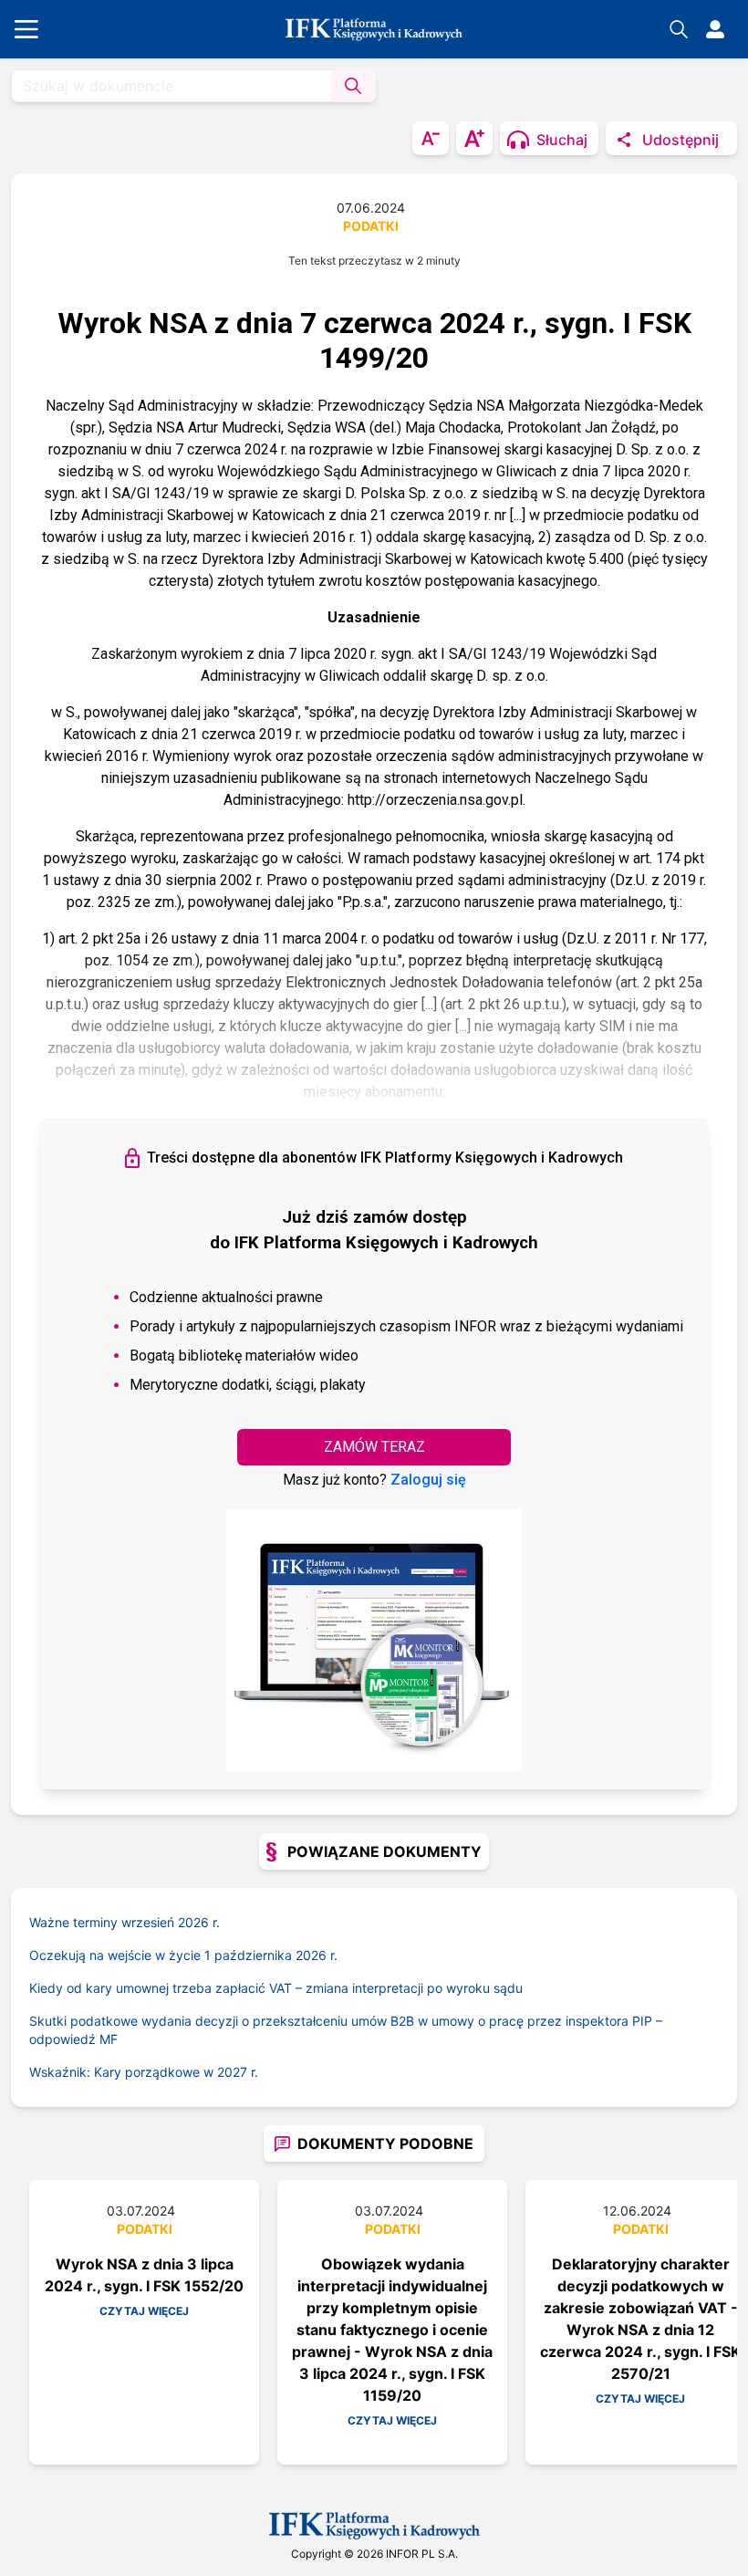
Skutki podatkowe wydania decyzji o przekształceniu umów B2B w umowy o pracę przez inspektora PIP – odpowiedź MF (346, 2030)
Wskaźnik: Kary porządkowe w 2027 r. (144, 2072)
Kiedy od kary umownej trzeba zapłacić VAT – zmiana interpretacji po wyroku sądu (276, 1988)
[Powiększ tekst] (474, 138)
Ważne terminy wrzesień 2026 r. (125, 1922)
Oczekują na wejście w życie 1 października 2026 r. (183, 1955)
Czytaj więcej (144, 2311)
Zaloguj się (428, 1480)
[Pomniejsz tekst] (431, 138)
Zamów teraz (374, 1447)
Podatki (371, 226)
